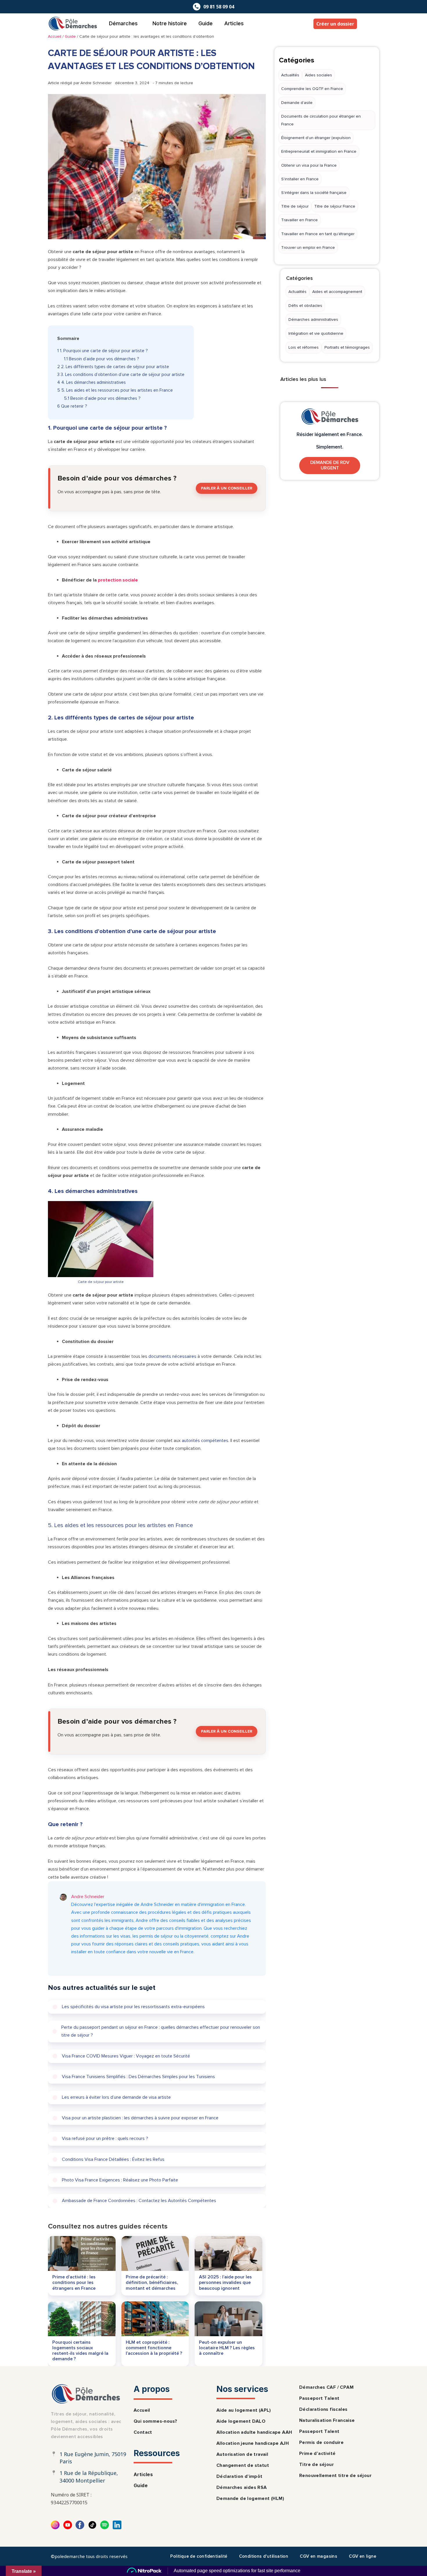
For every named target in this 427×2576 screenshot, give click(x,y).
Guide (206, 23)
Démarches (123, 23)
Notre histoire (170, 23)
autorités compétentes (205, 1441)
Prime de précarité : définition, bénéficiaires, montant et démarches (152, 2282)
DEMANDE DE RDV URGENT (330, 465)
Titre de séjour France (335, 206)
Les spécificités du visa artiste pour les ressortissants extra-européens (133, 2007)
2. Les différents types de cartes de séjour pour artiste (113, 367)
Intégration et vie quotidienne (316, 333)
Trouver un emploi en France (308, 247)
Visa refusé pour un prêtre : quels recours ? (105, 2139)
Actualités (290, 75)
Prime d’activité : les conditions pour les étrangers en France (74, 2282)
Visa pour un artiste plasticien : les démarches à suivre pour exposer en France (140, 2118)
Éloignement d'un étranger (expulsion (316, 138)
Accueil (55, 36)
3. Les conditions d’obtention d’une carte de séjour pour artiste (121, 375)
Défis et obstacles (305, 306)
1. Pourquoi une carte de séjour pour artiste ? (103, 351)
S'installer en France (300, 179)
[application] (140, 24)
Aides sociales (319, 75)
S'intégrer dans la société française (314, 193)
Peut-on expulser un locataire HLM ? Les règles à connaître (227, 2348)
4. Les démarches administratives (92, 382)
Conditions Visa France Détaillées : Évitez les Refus (113, 2159)
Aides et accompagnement (337, 292)
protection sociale (118, 580)
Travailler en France (299, 220)
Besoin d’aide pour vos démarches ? (102, 359)
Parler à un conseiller (227, 488)
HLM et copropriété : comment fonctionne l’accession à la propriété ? (154, 2348)
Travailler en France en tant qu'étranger (318, 234)
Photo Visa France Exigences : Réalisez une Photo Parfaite (120, 2180)
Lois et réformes (304, 347)
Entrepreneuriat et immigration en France (319, 151)
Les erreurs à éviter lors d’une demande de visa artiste (116, 2097)
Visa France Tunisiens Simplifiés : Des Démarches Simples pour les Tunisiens (138, 2077)
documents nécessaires (172, 1356)
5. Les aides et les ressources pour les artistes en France (115, 390)
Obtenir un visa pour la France (309, 165)
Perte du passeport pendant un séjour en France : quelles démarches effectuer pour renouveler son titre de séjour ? (161, 2032)
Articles (234, 23)
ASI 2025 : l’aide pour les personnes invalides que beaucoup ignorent (225, 2282)
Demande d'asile (297, 103)
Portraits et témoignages (347, 347)
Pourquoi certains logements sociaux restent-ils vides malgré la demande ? (80, 2350)
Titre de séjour (295, 206)
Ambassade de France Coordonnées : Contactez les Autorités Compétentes (139, 2201)
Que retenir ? (72, 406)
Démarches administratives (313, 319)
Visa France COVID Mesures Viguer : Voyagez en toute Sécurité (126, 2056)
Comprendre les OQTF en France (312, 89)
